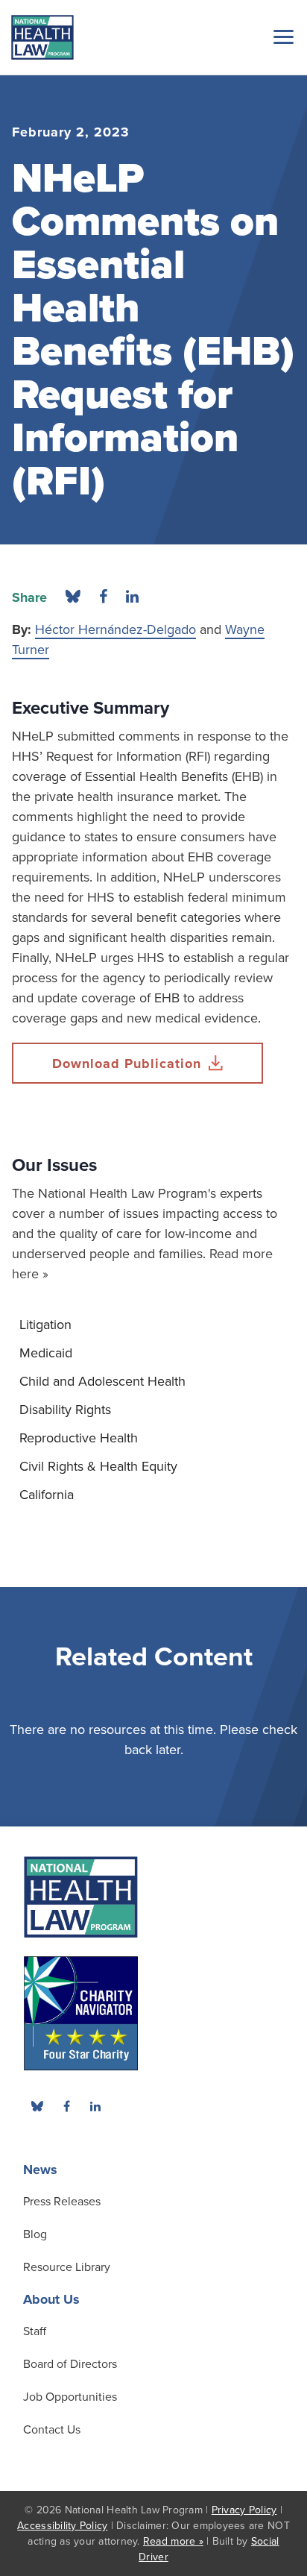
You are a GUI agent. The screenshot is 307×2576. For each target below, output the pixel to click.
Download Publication (127, 1064)
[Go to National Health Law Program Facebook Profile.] (66, 2106)
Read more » (173, 2541)
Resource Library (67, 2267)
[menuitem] (153, 1325)
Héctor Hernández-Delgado (115, 629)
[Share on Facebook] (103, 597)
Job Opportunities (70, 2397)
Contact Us (52, 2430)
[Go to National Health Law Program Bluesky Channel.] (37, 2106)
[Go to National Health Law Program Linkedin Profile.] (95, 2106)
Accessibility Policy (62, 2526)
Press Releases (62, 2202)
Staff (35, 2331)
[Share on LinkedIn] (132, 597)
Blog (35, 2234)
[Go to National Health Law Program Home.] (42, 37)
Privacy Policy (244, 2510)
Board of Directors (70, 2364)
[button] (281, 37)
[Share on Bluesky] (73, 597)
